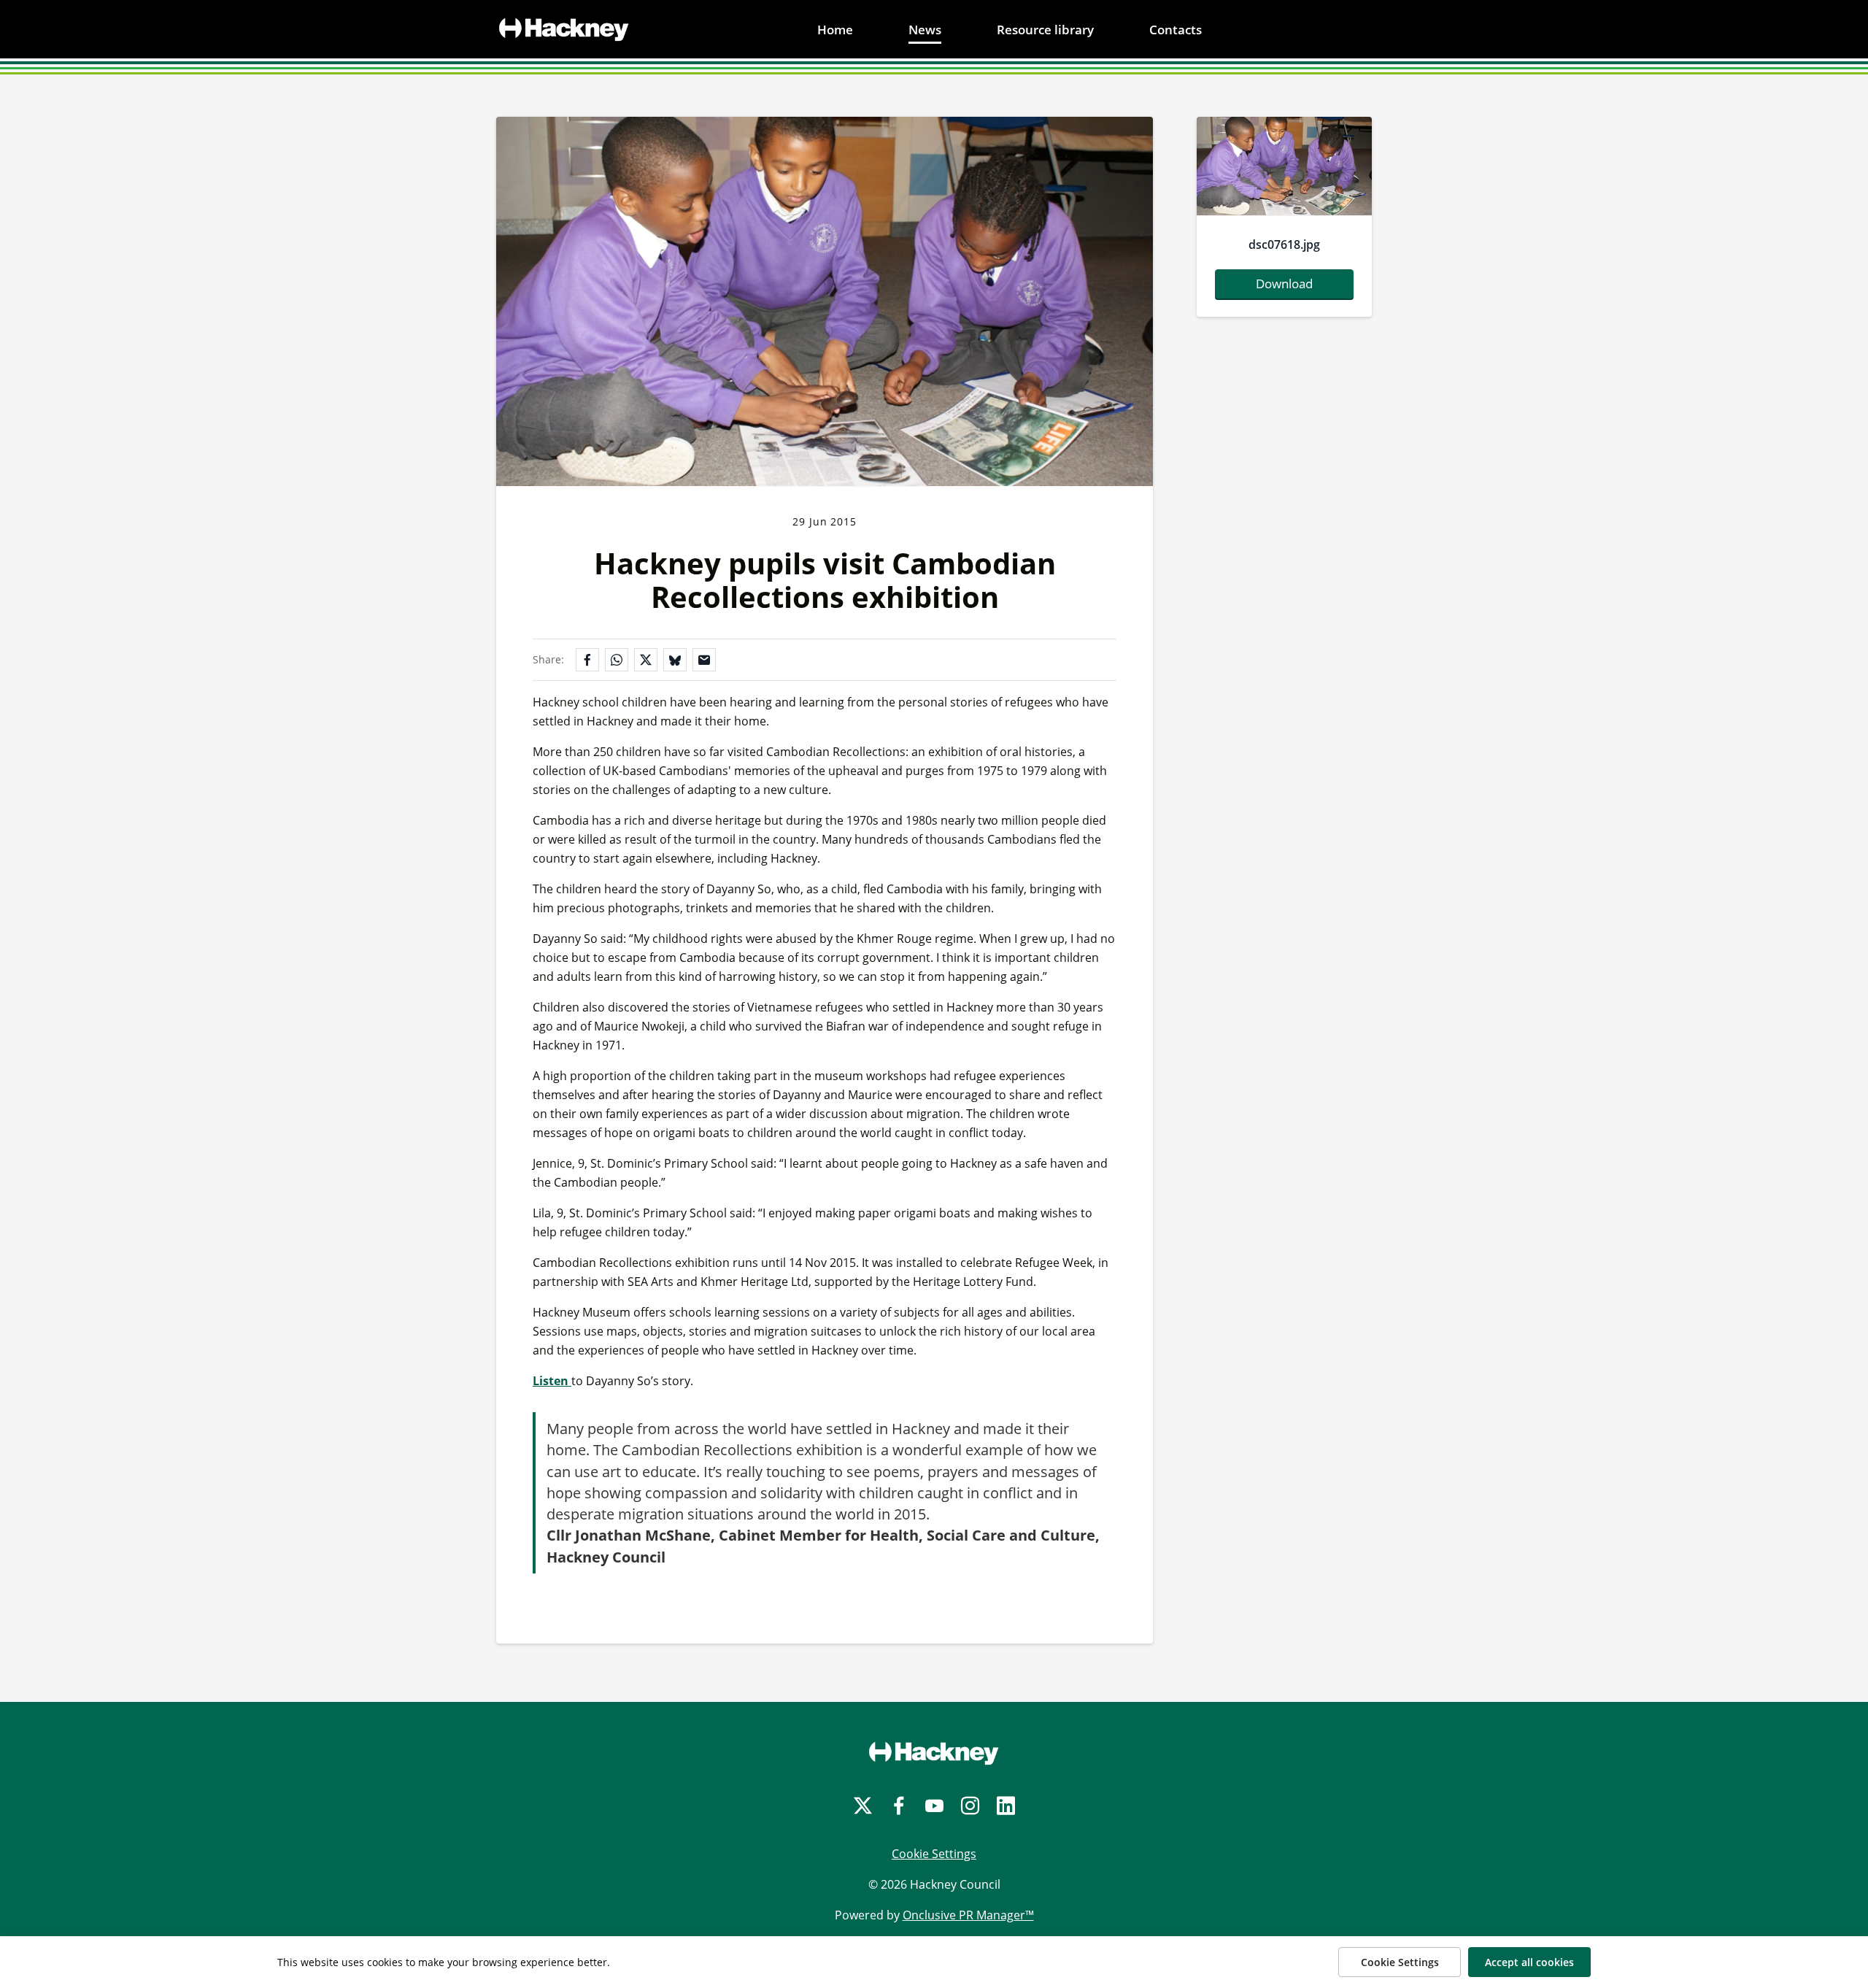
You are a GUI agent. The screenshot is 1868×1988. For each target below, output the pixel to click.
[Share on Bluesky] (675, 660)
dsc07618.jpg (1284, 244)
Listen (552, 1381)
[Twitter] (863, 1806)
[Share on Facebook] (587, 660)
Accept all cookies (1529, 1962)
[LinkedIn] (1006, 1806)
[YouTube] (934, 1806)
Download (1284, 284)
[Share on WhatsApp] (617, 660)
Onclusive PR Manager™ (968, 1915)
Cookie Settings (934, 1854)
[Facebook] (899, 1806)
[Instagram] (970, 1806)
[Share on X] (646, 660)
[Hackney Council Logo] (934, 1753)
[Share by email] (704, 660)
